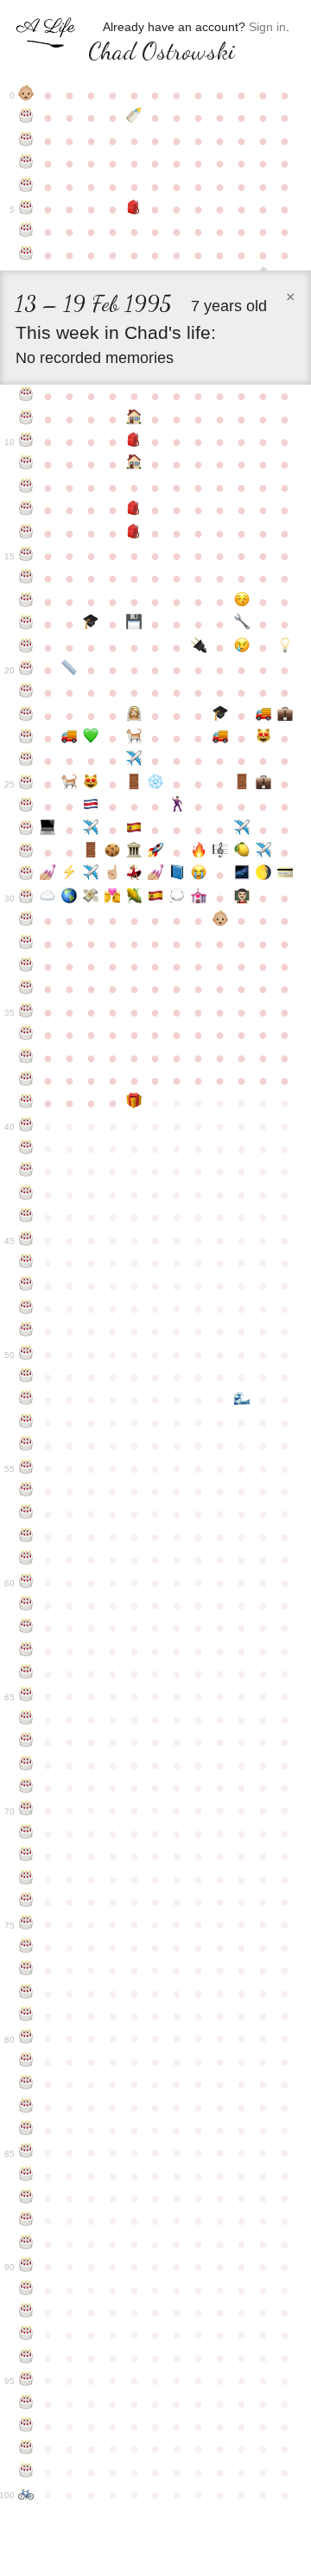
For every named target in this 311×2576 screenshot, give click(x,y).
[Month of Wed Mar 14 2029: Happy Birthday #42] (26, 1171)
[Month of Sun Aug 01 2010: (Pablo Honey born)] (134, 738)
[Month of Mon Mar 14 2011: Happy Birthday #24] (26, 761)
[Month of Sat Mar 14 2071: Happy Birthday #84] (26, 2130)
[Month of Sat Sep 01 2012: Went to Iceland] (156, 784)
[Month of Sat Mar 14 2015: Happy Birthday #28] (26, 852)
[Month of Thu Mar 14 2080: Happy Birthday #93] (26, 2335)
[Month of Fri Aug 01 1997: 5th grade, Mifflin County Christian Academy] (134, 442)
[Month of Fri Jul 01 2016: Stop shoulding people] (113, 875)
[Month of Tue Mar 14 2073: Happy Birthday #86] (26, 2176)
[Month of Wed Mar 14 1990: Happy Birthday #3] (26, 163)
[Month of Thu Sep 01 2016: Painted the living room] (156, 875)
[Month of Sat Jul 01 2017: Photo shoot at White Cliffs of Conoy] (113, 898)
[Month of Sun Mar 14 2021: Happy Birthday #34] (26, 989)
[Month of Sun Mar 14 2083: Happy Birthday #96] (26, 2404)
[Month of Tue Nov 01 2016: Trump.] (198, 875)
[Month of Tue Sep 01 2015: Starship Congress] (156, 852)
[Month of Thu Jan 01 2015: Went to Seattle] (241, 830)
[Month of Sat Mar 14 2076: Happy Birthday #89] (26, 2244)
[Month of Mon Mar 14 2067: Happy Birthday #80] (26, 2038)
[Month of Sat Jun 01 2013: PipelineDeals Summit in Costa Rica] (91, 807)
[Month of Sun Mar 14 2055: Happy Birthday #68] (26, 1765)
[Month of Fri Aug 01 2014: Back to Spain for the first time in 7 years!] (134, 830)
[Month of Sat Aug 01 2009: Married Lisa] (134, 716)
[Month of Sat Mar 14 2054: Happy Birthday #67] (26, 1742)
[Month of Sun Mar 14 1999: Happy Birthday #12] (26, 488)
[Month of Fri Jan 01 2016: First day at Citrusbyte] (241, 852)
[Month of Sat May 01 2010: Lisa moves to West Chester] (70, 738)
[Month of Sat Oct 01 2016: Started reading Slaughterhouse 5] (177, 875)
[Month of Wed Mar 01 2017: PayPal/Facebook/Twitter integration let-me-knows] (285, 875)
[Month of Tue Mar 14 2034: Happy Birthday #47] (26, 1285)
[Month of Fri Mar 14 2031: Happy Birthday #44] (26, 1217)
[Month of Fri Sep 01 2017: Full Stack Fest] (156, 898)
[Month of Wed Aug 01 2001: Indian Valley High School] (134, 533)
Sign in (267, 27)
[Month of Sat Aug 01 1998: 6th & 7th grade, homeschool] (134, 464)
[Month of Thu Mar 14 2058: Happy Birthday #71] (26, 1833)
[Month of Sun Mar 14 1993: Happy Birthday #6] (26, 232)
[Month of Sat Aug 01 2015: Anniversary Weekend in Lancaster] (134, 852)
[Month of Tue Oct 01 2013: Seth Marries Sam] (177, 807)
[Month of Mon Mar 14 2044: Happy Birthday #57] (26, 1514)
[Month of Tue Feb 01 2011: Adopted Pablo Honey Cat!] (263, 738)
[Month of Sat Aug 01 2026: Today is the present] (134, 1103)
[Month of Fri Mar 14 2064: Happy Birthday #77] (26, 1970)
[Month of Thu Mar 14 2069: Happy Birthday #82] (26, 2084)
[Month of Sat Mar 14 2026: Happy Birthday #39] (26, 1103)
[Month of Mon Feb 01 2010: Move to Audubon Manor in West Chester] (263, 716)
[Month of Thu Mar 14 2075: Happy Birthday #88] (26, 2221)
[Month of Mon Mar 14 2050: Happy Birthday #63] (26, 1651)
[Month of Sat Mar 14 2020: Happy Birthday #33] (26, 966)
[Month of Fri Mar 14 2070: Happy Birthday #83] (26, 2107)
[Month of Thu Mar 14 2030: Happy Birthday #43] (26, 1195)
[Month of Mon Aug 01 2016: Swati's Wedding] (134, 875)
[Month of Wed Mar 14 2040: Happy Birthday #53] (26, 1423)
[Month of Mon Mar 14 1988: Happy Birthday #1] (26, 118)
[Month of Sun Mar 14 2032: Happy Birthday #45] (26, 1240)
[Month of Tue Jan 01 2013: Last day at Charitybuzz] (241, 784)
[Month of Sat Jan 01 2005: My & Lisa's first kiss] (241, 602)
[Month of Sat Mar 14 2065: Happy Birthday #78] (26, 1993)
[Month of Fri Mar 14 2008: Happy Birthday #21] (26, 692)
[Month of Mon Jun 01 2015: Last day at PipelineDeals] (91, 852)
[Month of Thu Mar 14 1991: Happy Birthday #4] (26, 187)
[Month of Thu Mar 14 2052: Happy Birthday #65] (26, 1696)
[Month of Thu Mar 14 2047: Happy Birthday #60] (26, 1583)
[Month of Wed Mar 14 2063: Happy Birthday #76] (26, 1948)
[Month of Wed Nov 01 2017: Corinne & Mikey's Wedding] (198, 898)
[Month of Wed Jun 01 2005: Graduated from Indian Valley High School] (91, 624)
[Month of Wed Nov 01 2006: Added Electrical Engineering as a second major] (198, 647)
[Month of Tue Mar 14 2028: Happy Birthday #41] (26, 1149)
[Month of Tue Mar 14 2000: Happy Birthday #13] (26, 510)
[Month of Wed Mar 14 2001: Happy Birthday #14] (26, 533)
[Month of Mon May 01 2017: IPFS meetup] (70, 898)
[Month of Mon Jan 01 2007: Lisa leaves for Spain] (241, 647)
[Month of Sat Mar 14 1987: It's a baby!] (26, 95)
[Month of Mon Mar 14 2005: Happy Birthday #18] (26, 624)
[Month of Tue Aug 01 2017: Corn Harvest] (134, 898)
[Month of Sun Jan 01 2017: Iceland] (241, 875)
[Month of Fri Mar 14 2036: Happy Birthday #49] (26, 1331)
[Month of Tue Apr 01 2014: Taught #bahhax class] (48, 830)
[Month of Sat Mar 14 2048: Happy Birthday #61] (26, 1605)
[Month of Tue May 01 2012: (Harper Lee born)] (70, 784)
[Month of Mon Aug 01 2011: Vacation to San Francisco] (134, 761)
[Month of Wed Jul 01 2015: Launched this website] (113, 852)
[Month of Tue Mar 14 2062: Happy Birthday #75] (26, 1924)
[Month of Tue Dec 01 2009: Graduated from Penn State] (220, 716)
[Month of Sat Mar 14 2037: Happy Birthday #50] (26, 1355)
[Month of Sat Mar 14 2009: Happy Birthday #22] (26, 716)
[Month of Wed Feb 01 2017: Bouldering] (263, 875)
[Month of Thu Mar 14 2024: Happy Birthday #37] (26, 1058)
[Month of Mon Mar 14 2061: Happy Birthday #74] (26, 1902)
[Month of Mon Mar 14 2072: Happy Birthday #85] (26, 2152)
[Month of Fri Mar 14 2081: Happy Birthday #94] (26, 2358)
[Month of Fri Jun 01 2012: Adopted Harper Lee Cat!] (91, 784)
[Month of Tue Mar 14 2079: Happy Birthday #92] (26, 2312)
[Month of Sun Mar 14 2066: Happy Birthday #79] (26, 2016)
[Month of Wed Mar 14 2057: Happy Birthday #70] (26, 1810)
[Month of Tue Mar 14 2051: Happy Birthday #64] (26, 1674)
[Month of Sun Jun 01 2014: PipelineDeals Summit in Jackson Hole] (91, 830)
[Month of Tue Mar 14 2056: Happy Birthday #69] (26, 1788)
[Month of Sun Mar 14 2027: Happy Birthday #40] (26, 1126)
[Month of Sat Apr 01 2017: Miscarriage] (48, 898)
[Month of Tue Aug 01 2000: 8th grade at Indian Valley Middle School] (134, 510)
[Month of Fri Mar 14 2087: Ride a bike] (26, 2495)
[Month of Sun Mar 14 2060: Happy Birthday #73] (26, 1879)
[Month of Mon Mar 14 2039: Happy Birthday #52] (26, 1400)
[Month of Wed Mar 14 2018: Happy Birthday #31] (26, 921)
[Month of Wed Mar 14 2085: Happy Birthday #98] (26, 2449)
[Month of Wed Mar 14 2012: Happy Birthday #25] (26, 784)
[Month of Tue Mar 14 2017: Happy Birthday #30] (26, 898)
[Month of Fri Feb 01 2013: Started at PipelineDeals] (263, 784)
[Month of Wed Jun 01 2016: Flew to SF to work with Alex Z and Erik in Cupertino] (91, 875)
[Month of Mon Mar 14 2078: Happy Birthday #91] (26, 2290)
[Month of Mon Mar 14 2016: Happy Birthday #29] (26, 875)
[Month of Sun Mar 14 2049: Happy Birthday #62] (26, 1628)
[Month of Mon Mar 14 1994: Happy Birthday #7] (26, 255)
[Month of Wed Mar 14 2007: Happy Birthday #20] (26, 670)
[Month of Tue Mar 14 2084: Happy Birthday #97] (26, 2426)
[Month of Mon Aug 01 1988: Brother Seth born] (134, 118)
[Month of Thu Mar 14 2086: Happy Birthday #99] (26, 2472)
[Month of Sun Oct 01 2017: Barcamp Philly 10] (177, 898)
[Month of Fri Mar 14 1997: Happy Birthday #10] (26, 442)
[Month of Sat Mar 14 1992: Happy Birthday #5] (26, 209)
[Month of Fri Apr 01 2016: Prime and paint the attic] (48, 875)
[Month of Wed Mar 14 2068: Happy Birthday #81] (26, 2062)
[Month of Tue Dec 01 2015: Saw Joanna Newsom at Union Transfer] (220, 852)
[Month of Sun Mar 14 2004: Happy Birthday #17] (26, 602)
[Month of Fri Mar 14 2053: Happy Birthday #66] (26, 1719)
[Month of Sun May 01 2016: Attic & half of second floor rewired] (70, 875)
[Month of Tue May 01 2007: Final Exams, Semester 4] (70, 670)
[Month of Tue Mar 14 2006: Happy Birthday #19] (26, 647)
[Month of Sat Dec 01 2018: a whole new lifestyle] (220, 921)
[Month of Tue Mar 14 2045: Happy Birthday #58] (26, 1537)
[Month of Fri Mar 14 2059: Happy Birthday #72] (26, 1856)
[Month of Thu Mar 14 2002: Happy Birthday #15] (26, 556)
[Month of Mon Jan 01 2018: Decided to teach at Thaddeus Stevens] (241, 898)
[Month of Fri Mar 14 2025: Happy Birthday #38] (26, 1081)
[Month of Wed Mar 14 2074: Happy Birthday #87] (26, 2198)
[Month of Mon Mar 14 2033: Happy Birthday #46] (26, 1263)
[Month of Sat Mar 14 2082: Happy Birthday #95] (26, 2381)
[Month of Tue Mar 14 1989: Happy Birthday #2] (26, 141)
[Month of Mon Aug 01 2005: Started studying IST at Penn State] (134, 624)
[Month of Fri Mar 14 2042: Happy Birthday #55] (26, 1469)
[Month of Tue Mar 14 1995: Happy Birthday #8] (26, 396)
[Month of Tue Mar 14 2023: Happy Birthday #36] (26, 1035)
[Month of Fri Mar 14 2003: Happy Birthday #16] (26, 578)
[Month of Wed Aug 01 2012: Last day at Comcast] (134, 784)
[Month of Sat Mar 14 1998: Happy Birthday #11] (26, 464)
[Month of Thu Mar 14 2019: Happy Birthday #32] (26, 944)
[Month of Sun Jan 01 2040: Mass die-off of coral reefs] (241, 1400)
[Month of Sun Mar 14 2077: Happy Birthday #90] (26, 2267)
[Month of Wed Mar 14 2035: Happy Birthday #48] (26, 1309)
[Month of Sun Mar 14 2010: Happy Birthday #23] (26, 738)
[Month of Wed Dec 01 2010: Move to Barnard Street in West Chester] (220, 738)
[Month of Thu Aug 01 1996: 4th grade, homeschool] (134, 419)
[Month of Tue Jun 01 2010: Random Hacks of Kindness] (91, 738)
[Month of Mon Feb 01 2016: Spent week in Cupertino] (263, 852)
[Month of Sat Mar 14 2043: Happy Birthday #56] (26, 1491)
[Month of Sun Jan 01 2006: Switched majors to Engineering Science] (241, 624)
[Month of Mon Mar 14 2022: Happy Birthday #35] (26, 1012)
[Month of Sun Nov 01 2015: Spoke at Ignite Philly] (198, 852)
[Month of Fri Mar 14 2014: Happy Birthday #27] (26, 830)
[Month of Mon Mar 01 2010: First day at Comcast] (285, 716)
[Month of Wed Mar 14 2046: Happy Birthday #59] (26, 1559)
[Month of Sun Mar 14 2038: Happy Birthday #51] (26, 1377)
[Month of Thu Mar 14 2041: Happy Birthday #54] (26, 1445)
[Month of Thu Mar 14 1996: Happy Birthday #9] (26, 419)
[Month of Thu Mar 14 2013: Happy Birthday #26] (26, 807)
